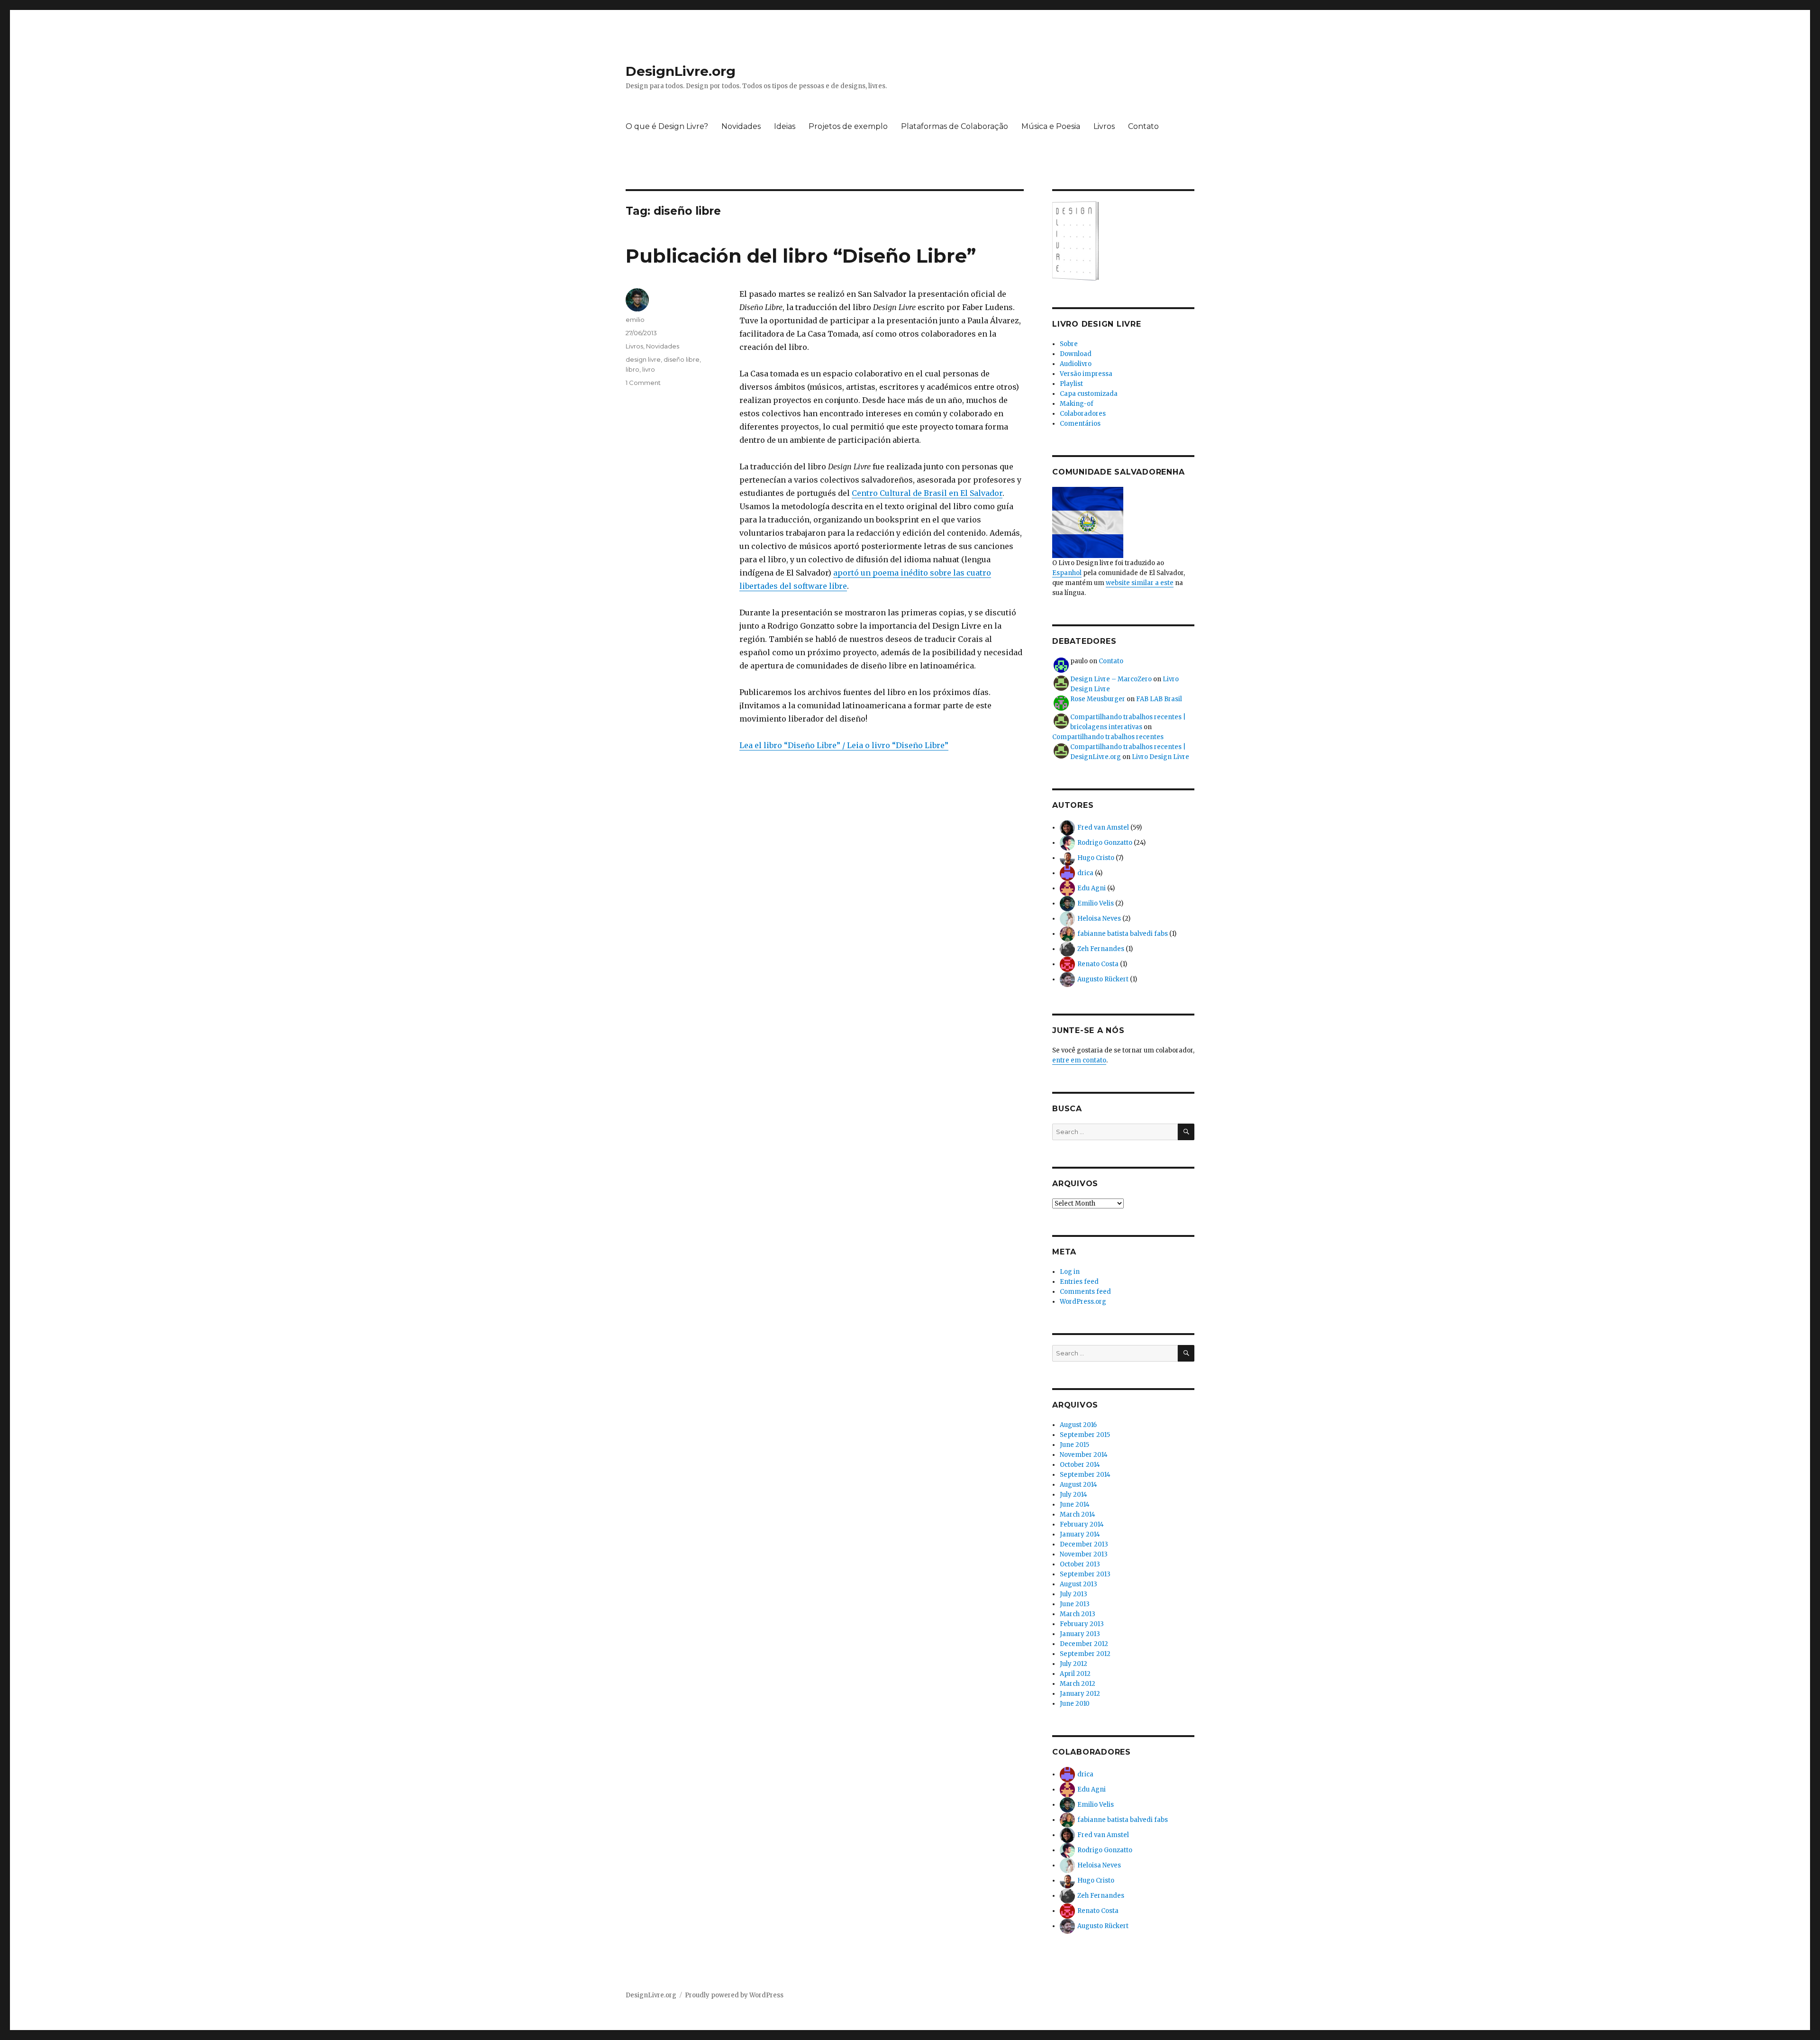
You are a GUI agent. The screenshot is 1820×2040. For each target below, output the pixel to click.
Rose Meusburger (1098, 699)
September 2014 (1085, 1475)
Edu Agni (1092, 888)
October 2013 (1080, 1564)
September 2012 (1085, 1654)
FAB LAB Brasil (1159, 699)
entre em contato (1079, 1060)
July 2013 (1074, 1594)
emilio (635, 320)
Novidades (741, 126)
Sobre (1069, 344)
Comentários (1080, 424)
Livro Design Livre (1160, 757)
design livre (643, 359)
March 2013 (1078, 1614)
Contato (1143, 126)
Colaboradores (1083, 414)
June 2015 (1074, 1445)
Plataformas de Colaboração (955, 126)
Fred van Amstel (1103, 828)
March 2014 (1078, 1514)
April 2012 (1075, 1674)
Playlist (1071, 384)
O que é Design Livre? (667, 126)
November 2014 (1084, 1455)
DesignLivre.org (681, 71)
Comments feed (1085, 1292)
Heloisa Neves (1099, 919)
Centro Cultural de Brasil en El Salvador (927, 493)
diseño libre (682, 359)
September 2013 (1085, 1574)
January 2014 (1080, 1534)
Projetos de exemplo (848, 126)
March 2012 (1078, 1684)
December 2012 (1084, 1644)
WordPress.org (1083, 1302)
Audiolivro (1076, 364)
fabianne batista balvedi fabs (1123, 934)
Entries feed (1079, 1282)
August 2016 (1078, 1425)
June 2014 (1075, 1505)
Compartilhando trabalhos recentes (1108, 737)
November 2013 (1084, 1554)
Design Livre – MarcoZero (1111, 679)
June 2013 (1075, 1604)
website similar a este (1140, 583)
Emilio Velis (1096, 903)
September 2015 (1085, 1435)
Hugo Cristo (1096, 858)
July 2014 (1074, 1495)
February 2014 (1082, 1524)
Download (1076, 354)
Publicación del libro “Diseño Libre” (801, 256)
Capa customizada (1089, 394)
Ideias (785, 126)
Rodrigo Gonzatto (1105, 843)
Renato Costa (1098, 964)
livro (649, 369)
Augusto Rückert (1103, 979)
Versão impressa (1086, 374)
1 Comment (643, 383)
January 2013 (1080, 1634)
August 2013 (1078, 1584)
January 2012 (1080, 1694)
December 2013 (1084, 1544)
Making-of (1077, 404)
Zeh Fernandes (1101, 949)
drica (1085, 873)
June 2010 (1075, 1704)
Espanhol (1067, 573)
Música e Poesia (1051, 126)
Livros (1104, 126)
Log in (1070, 1272)
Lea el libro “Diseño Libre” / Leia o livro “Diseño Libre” (844, 745)
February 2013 (1082, 1624)
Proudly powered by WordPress (734, 1995)
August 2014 (1078, 1485)
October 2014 (1080, 1465)
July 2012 (1074, 1664)
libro (632, 369)
